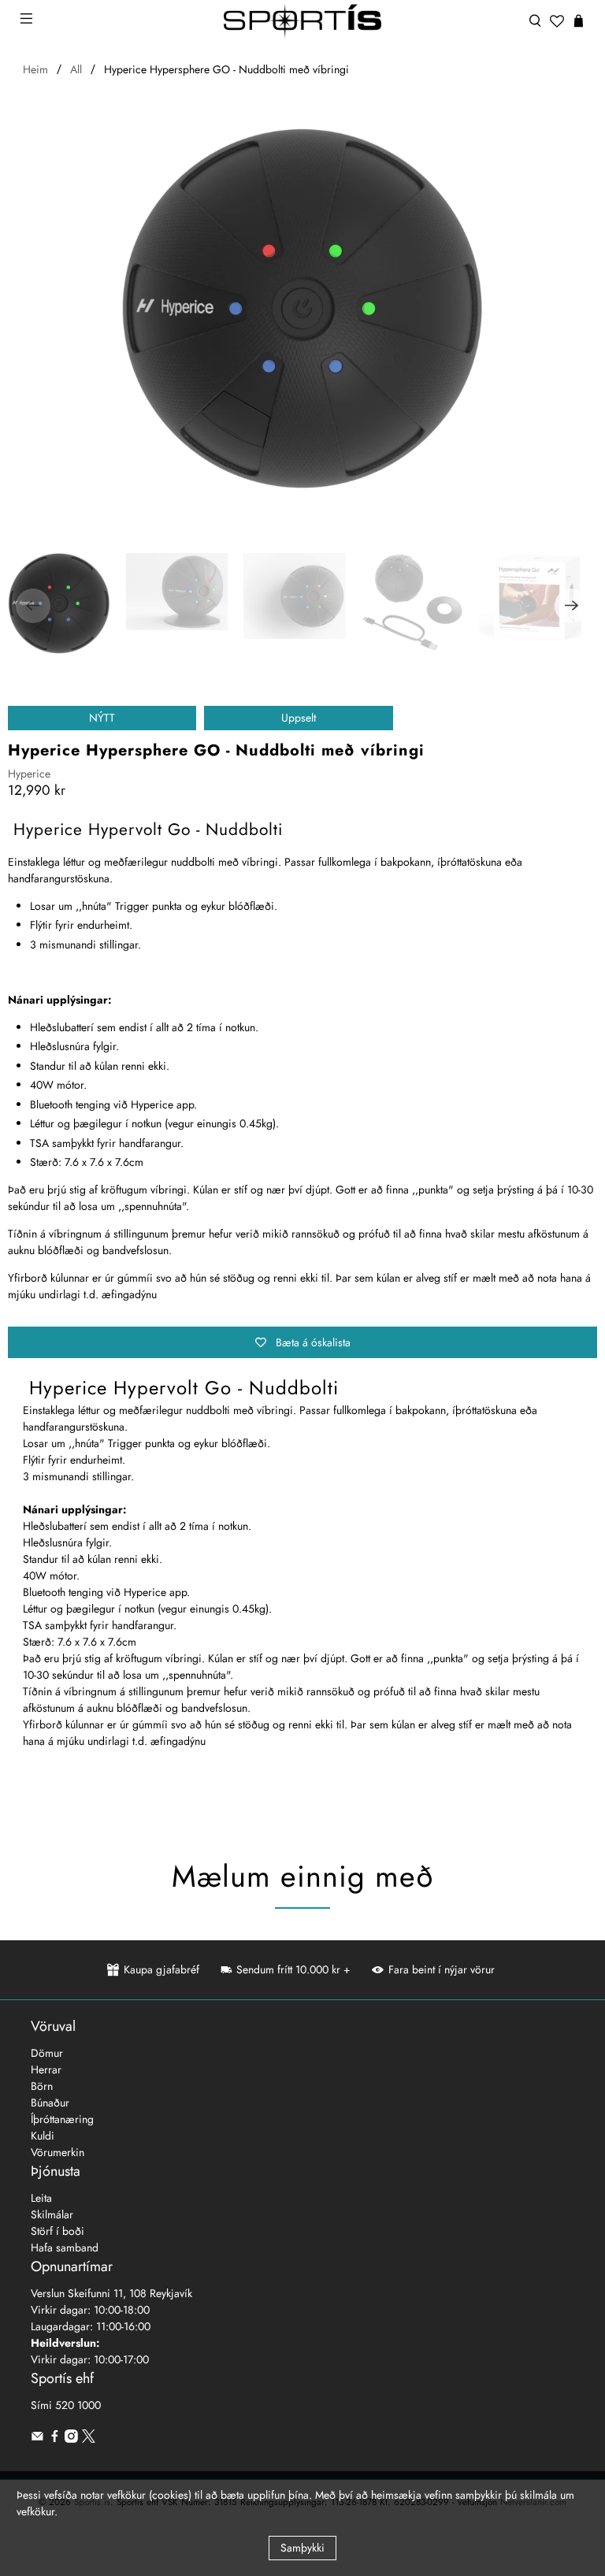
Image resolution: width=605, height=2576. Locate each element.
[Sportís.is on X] (89, 2439)
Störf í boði (58, 2231)
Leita (41, 2198)
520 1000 (78, 2405)
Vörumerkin (58, 2152)
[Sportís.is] (302, 21)
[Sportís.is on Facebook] (55, 2439)
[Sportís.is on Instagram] (71, 2439)
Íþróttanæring (62, 2119)
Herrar (46, 2069)
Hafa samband (65, 2248)
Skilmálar (52, 2214)
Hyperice (29, 774)
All (76, 69)
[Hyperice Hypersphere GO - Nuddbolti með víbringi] (302, 309)
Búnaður (50, 2103)
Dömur (47, 2053)
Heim (35, 69)
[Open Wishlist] (557, 21)
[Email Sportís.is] (37, 2439)
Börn (42, 2086)
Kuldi (43, 2136)
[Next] (572, 606)
